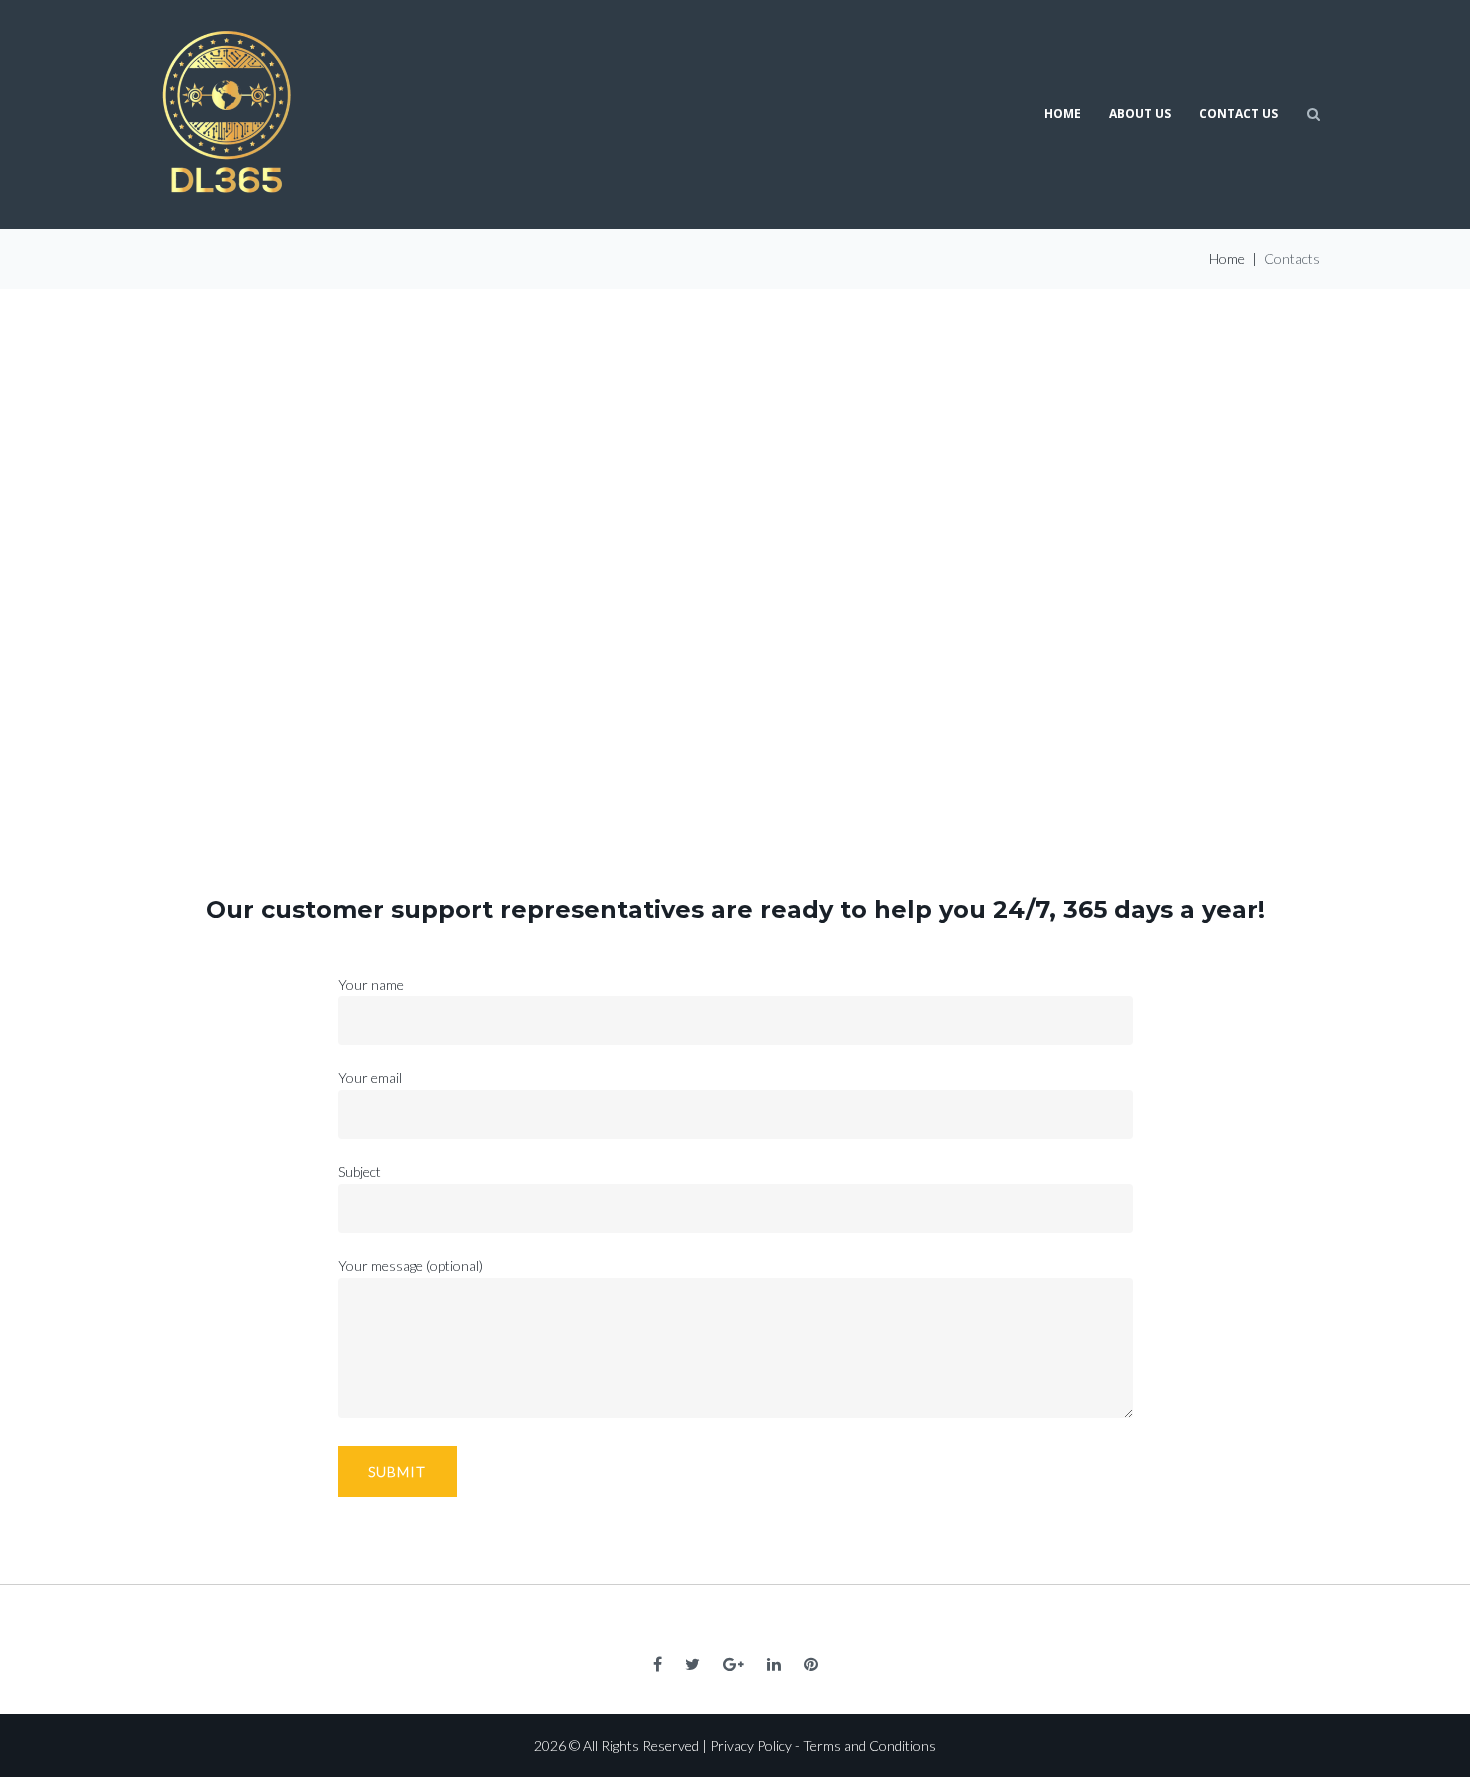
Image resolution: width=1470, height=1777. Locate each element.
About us (1140, 113)
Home (1062, 113)
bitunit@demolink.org (754, 641)
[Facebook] (657, 1664)
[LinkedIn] (774, 1664)
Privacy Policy (751, 1745)
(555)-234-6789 (758, 551)
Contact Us (1238, 113)
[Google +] (733, 1664)
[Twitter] (692, 1664)
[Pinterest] (811, 1664)
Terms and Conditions (869, 1745)
